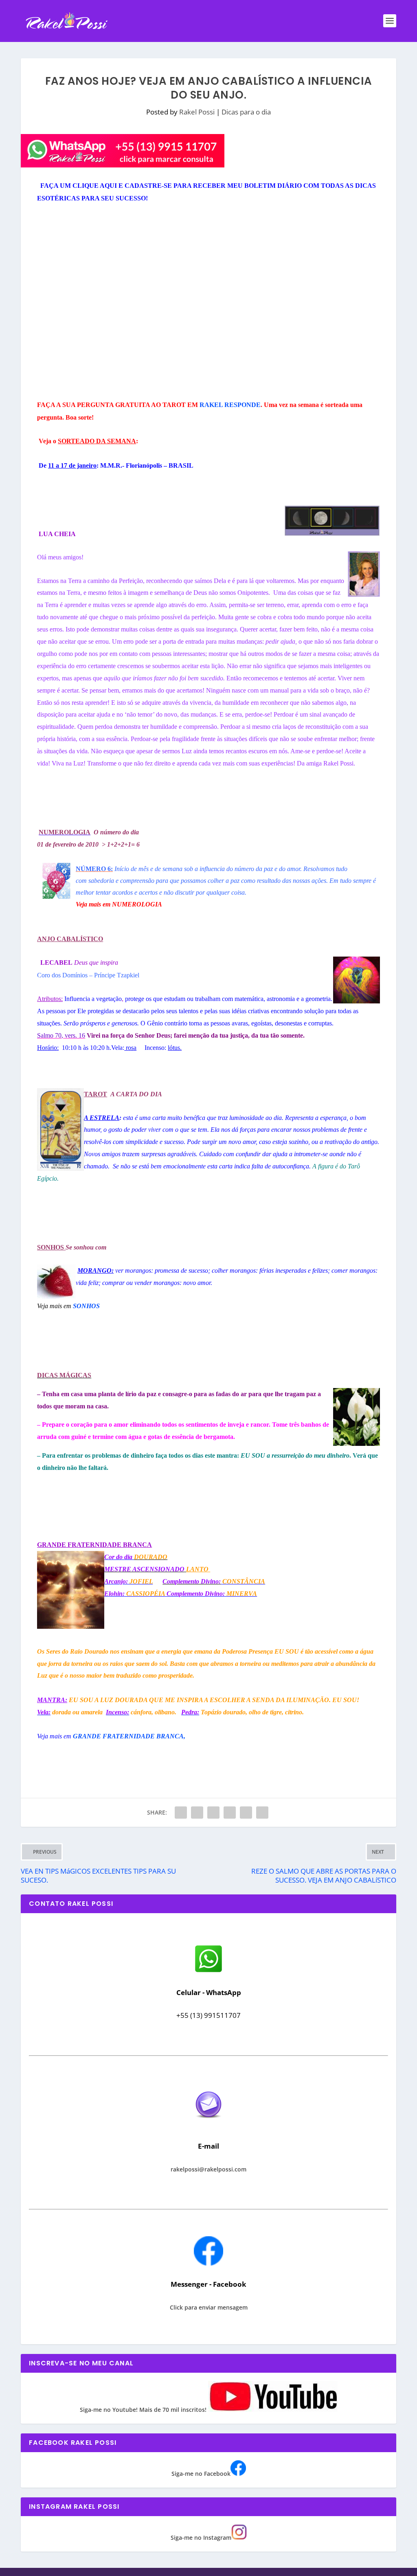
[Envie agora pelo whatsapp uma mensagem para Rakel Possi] (208, 1971)
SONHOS (86, 1306)
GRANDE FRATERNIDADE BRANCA (128, 1736)
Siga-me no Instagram (201, 2538)
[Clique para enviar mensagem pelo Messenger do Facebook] (208, 2263)
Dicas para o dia (246, 112)
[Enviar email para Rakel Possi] (208, 2125)
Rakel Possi (197, 112)
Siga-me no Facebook (201, 2474)
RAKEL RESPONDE (230, 405)
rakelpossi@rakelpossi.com (208, 2169)
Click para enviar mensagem (209, 2307)
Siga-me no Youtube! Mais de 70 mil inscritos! (144, 2410)
